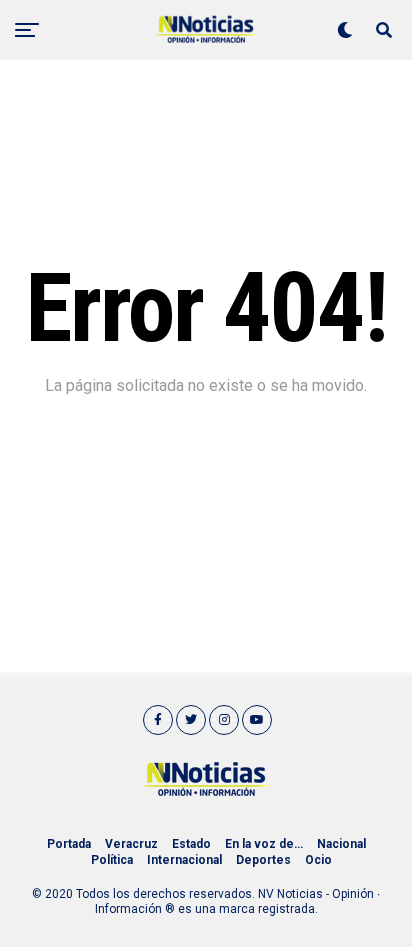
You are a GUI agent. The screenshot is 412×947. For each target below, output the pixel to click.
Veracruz (131, 844)
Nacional (341, 844)
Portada (69, 844)
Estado (191, 844)
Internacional (184, 860)
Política (112, 860)
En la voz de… (264, 844)
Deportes (263, 860)
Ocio (318, 860)
